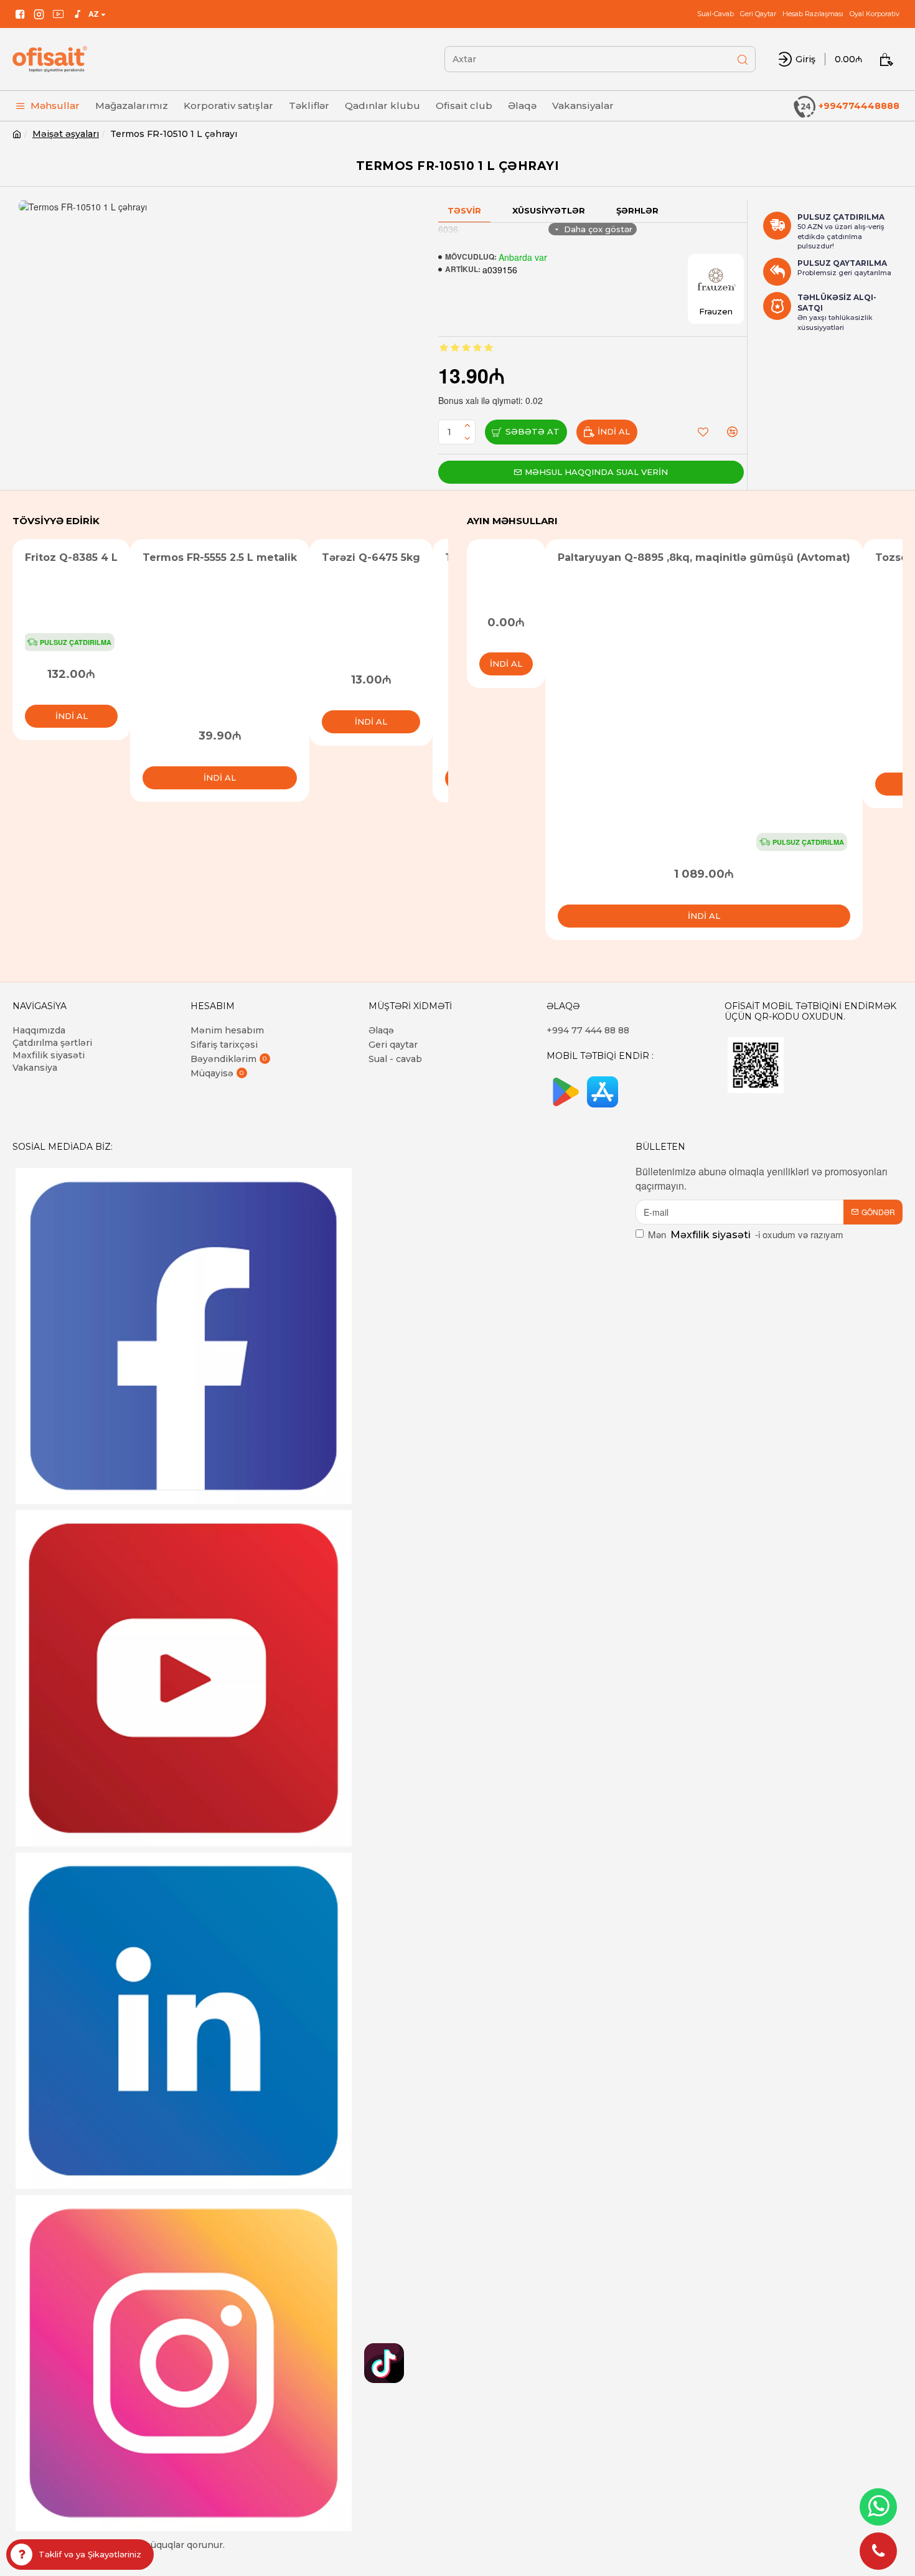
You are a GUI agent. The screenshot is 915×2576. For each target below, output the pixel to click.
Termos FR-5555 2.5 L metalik (220, 557)
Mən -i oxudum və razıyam (746, 1234)
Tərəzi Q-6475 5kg (371, 557)
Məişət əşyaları (66, 134)
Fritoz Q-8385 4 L (71, 557)
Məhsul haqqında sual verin (596, 472)
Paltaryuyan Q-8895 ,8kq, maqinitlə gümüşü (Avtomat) (704, 557)
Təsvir (464, 210)
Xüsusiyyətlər (549, 210)
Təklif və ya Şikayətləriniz (90, 2554)
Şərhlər (637, 210)
